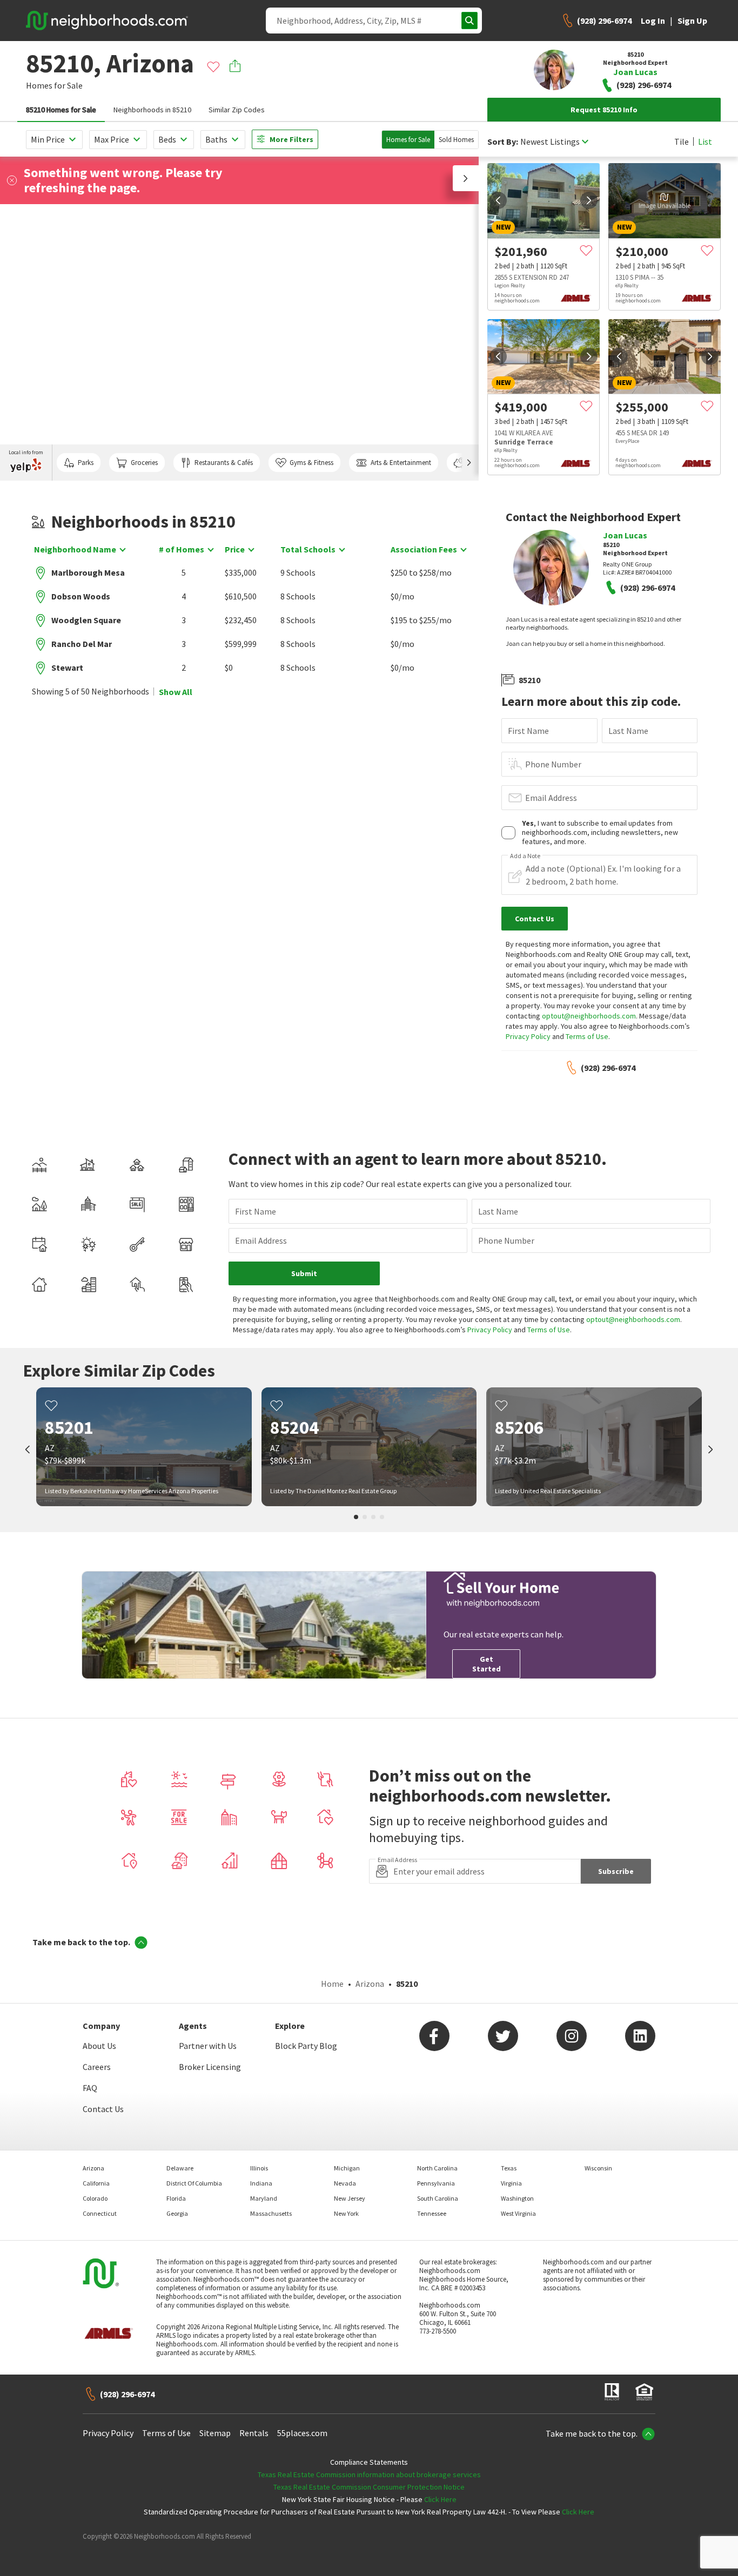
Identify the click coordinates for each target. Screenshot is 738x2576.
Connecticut (100, 2213)
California (96, 2183)
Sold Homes (456, 140)
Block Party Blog (306, 2046)
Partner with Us (208, 2046)
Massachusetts (271, 2213)
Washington (517, 2198)
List (705, 141)
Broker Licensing (210, 2067)
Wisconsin (598, 2168)
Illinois (259, 2168)
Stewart (67, 667)
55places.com (302, 2433)
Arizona (370, 1984)
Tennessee (432, 2213)
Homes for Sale (408, 140)
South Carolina (438, 2198)
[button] (466, 178)
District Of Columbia (194, 2183)
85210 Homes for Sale (61, 110)
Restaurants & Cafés (224, 463)
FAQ (90, 2088)
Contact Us (103, 2109)
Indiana (261, 2183)
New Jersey (350, 2198)
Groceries (144, 463)
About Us (99, 2046)
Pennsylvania (436, 2183)
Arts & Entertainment (401, 463)
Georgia (177, 2213)
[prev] (498, 200)
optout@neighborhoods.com (589, 1016)
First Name (528, 731)
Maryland (264, 2198)
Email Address (551, 798)
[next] (589, 200)
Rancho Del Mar (82, 644)
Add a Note (525, 856)
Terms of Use (587, 1036)
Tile (682, 141)
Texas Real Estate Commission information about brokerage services (369, 2474)
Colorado (95, 2198)
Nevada (345, 2183)
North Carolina (437, 2168)
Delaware (180, 2168)
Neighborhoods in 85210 (152, 110)
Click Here (440, 2499)
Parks (86, 463)
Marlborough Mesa (88, 572)
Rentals (254, 2433)
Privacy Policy (528, 1036)
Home (332, 1984)
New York (346, 2213)
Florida (176, 2198)
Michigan (347, 2168)
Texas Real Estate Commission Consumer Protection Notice (369, 2487)
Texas (509, 2168)
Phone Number (553, 764)
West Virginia (518, 2213)
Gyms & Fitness (311, 463)
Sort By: (503, 142)
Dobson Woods (81, 596)
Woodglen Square (86, 620)
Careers (97, 2067)
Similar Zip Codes (237, 110)
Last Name (628, 731)
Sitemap (215, 2433)
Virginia (511, 2183)
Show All (176, 692)
